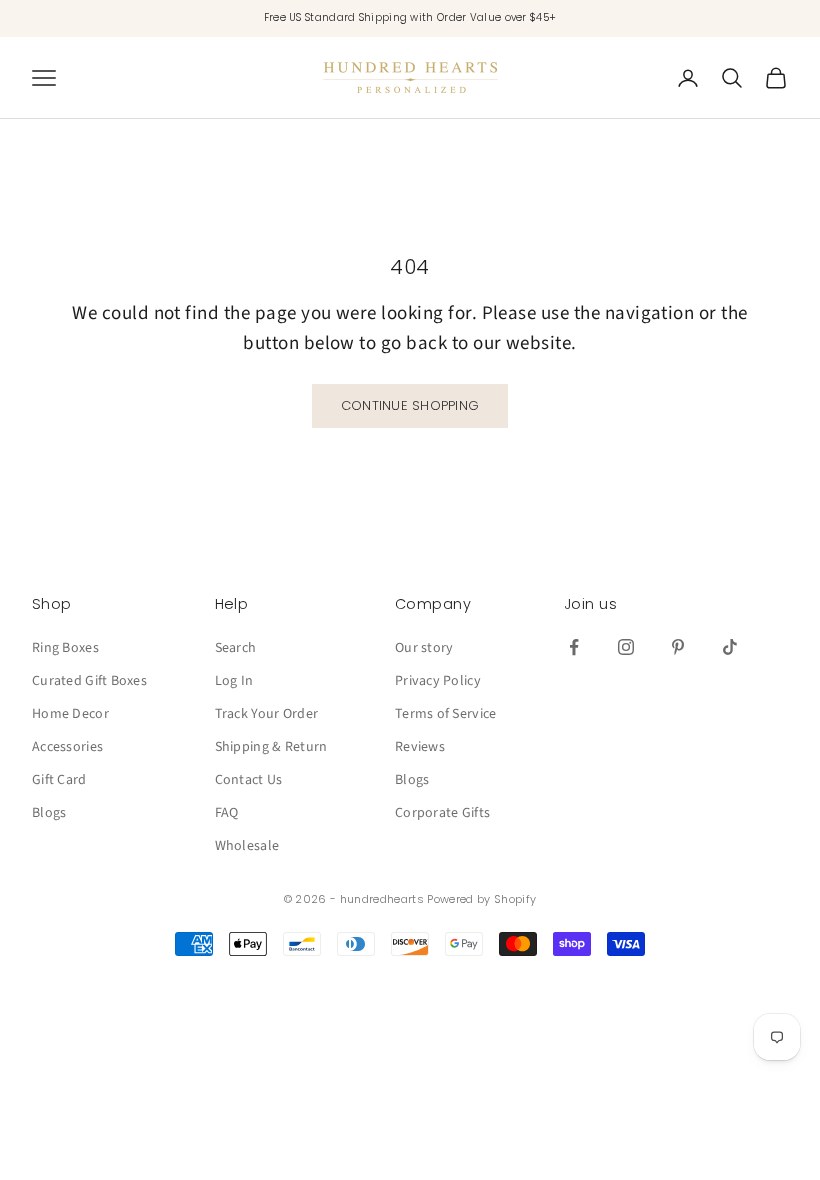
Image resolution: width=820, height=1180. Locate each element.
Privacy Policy (438, 681)
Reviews (420, 747)
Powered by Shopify (481, 899)
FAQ (227, 813)
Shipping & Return (271, 747)
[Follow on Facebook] (574, 647)
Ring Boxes (65, 648)
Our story (424, 648)
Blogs (49, 813)
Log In (234, 681)
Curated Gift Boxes (89, 681)
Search (236, 648)
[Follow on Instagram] (626, 647)
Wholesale (247, 846)
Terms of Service (445, 714)
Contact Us (249, 780)
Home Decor (70, 714)
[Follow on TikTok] (730, 647)
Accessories (67, 747)
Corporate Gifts (442, 813)
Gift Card (59, 780)
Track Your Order (266, 714)
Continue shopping (410, 405)
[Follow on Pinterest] (678, 647)
